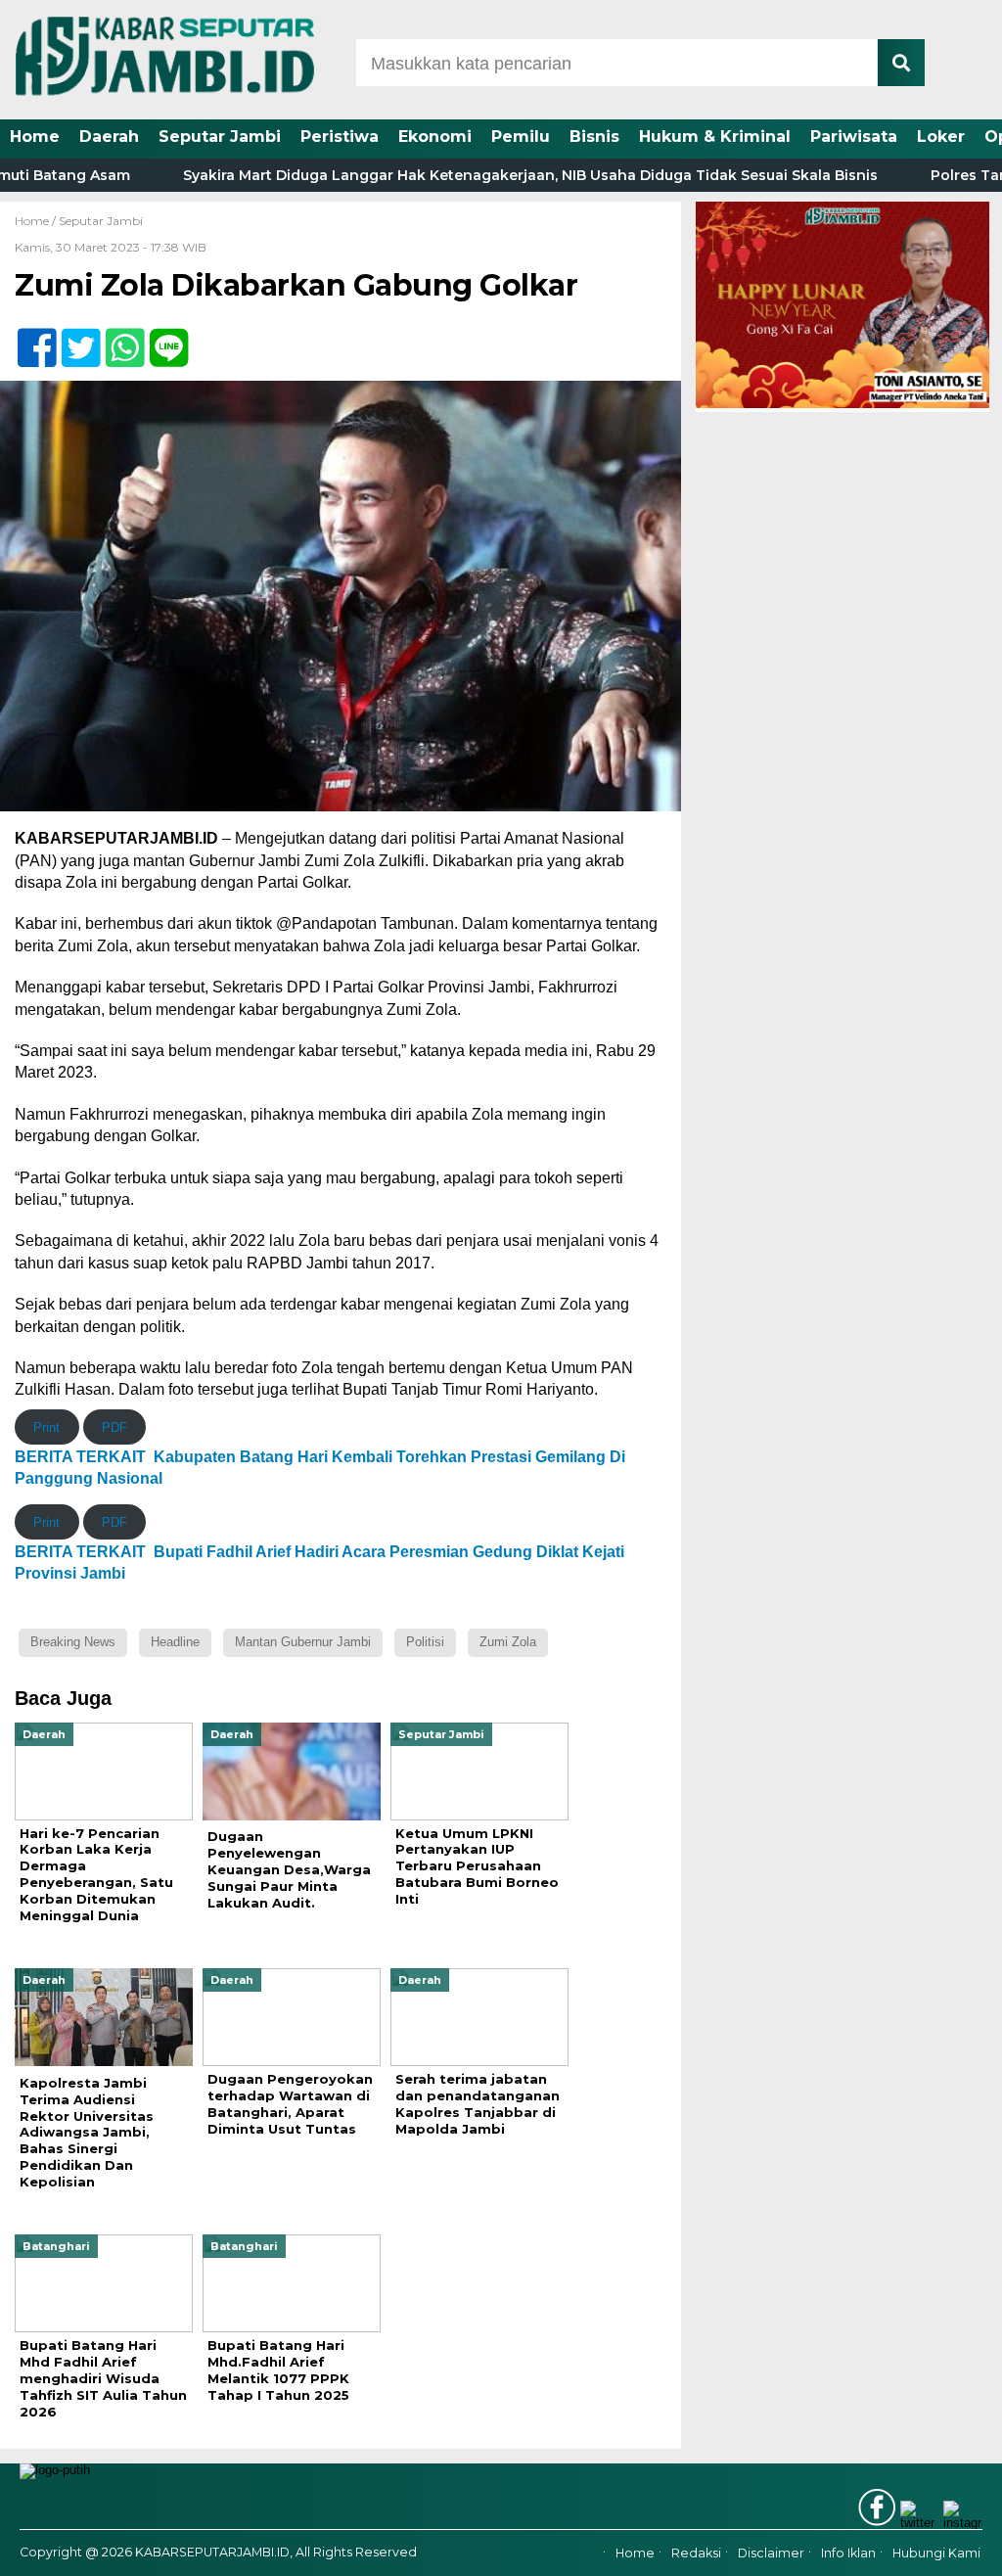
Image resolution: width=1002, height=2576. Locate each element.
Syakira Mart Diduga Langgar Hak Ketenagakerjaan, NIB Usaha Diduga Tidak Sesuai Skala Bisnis (469, 175)
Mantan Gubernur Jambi (303, 1642)
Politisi (425, 1642)
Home (35, 137)
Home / (37, 221)
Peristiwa (340, 137)
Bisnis (594, 137)
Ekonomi (435, 137)
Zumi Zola (508, 1642)
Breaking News (73, 1642)
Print (46, 1427)
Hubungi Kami (936, 2553)
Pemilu (521, 137)
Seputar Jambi (220, 137)
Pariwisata (854, 137)
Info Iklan (848, 2553)
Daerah (109, 137)
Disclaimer (771, 2553)
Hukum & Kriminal (715, 137)
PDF (114, 1427)
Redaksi (696, 2553)
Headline (175, 1642)
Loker (941, 137)
